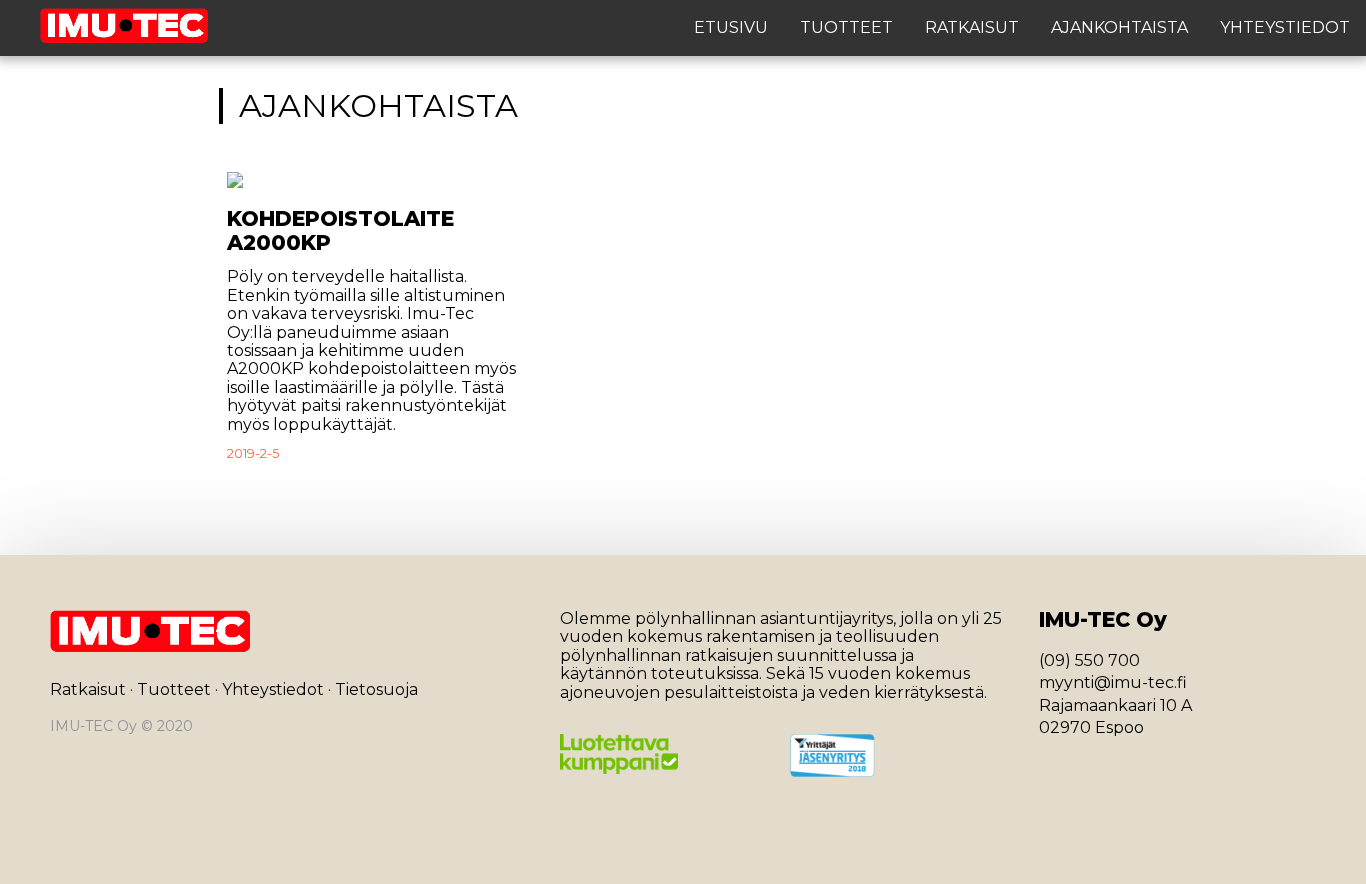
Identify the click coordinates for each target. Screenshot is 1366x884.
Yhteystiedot (1285, 28)
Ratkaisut (972, 28)
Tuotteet (846, 28)
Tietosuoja (376, 689)
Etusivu (731, 28)
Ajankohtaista (1119, 28)
